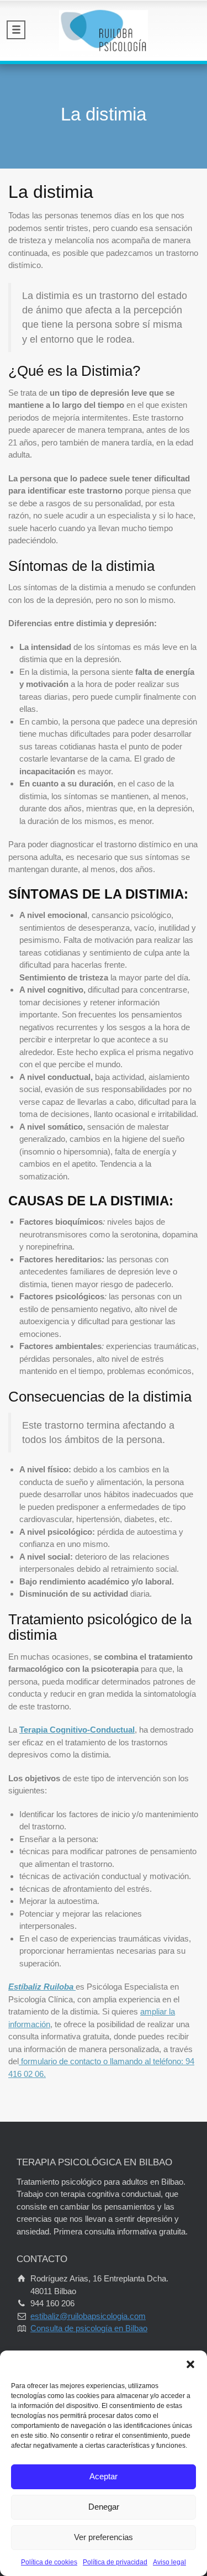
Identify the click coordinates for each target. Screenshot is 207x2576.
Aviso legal (169, 2562)
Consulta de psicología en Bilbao (89, 2328)
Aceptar (104, 2476)
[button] (190, 2364)
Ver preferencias (104, 2537)
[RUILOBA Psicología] (104, 30)
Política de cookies (49, 2562)
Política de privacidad (115, 2562)
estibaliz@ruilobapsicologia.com (88, 2316)
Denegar (104, 2507)
